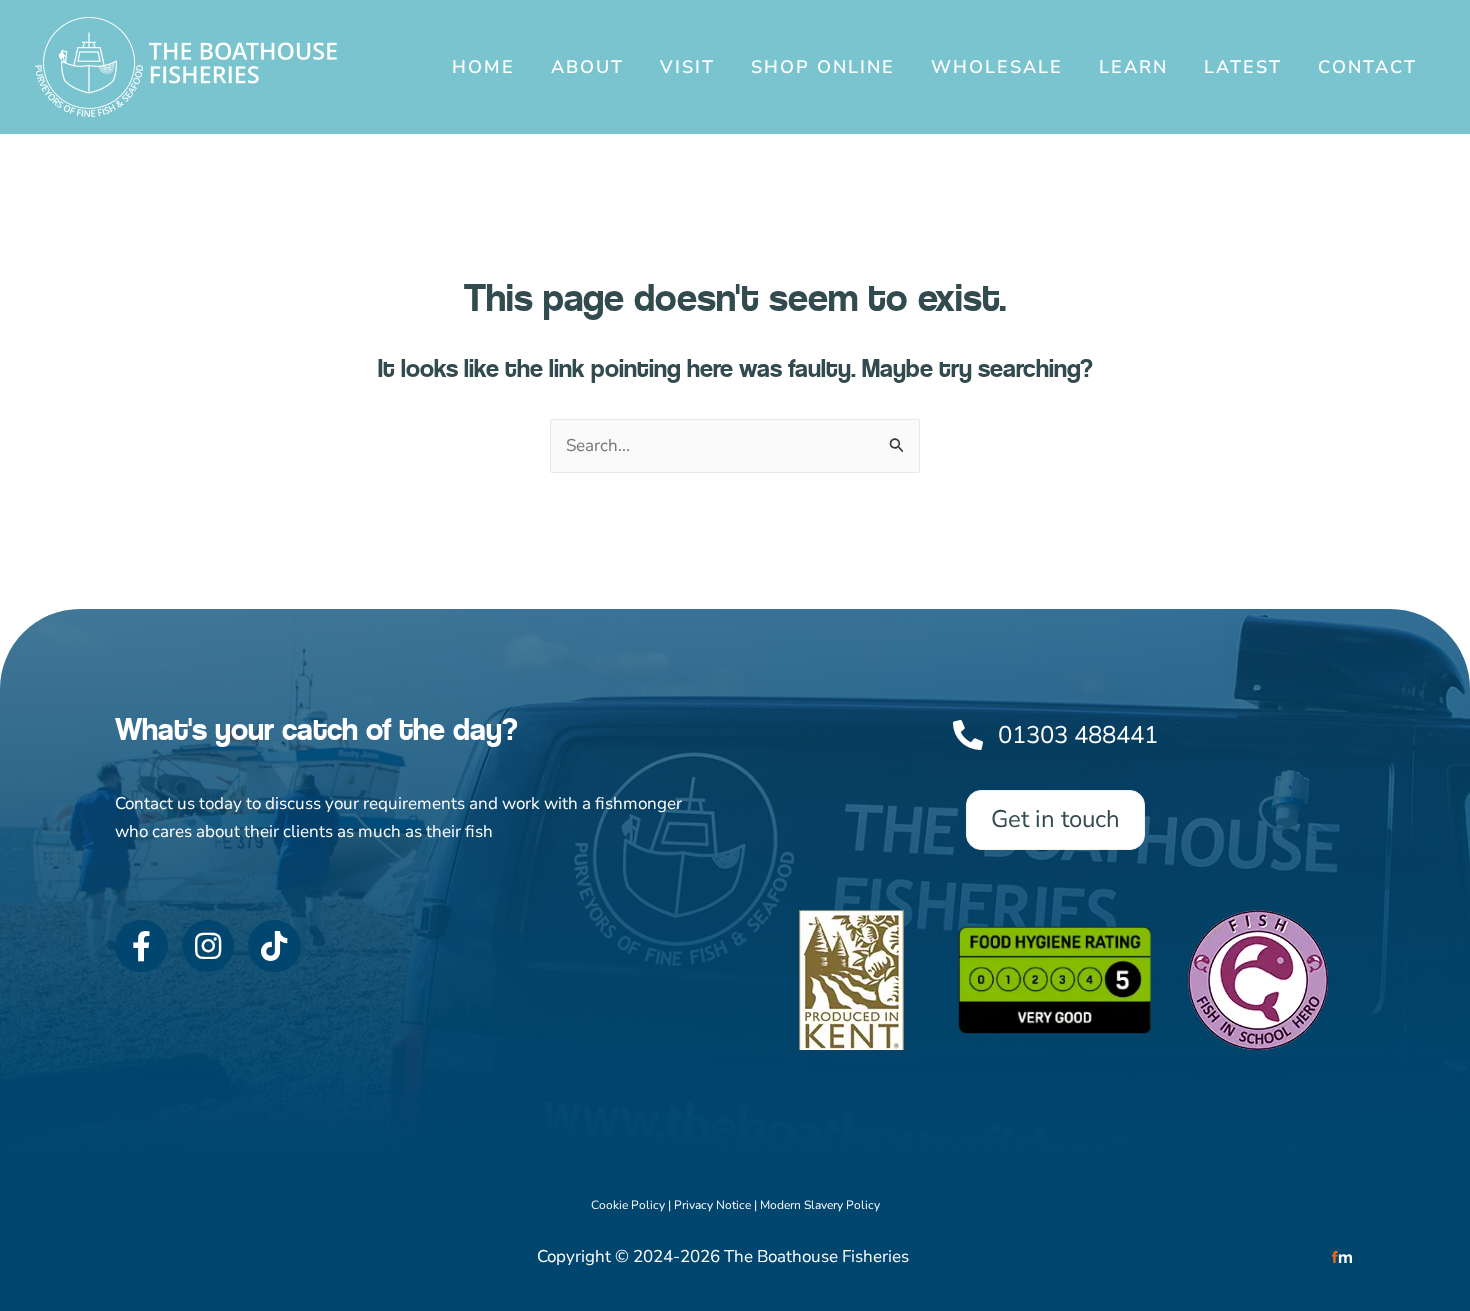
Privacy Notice (712, 1205)
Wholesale (997, 67)
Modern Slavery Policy (820, 1205)
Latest (1243, 67)
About (587, 67)
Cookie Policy (628, 1205)
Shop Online (823, 67)
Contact (1367, 67)
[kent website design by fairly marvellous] (1342, 1256)
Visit (687, 67)
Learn (1133, 67)
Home (483, 67)
